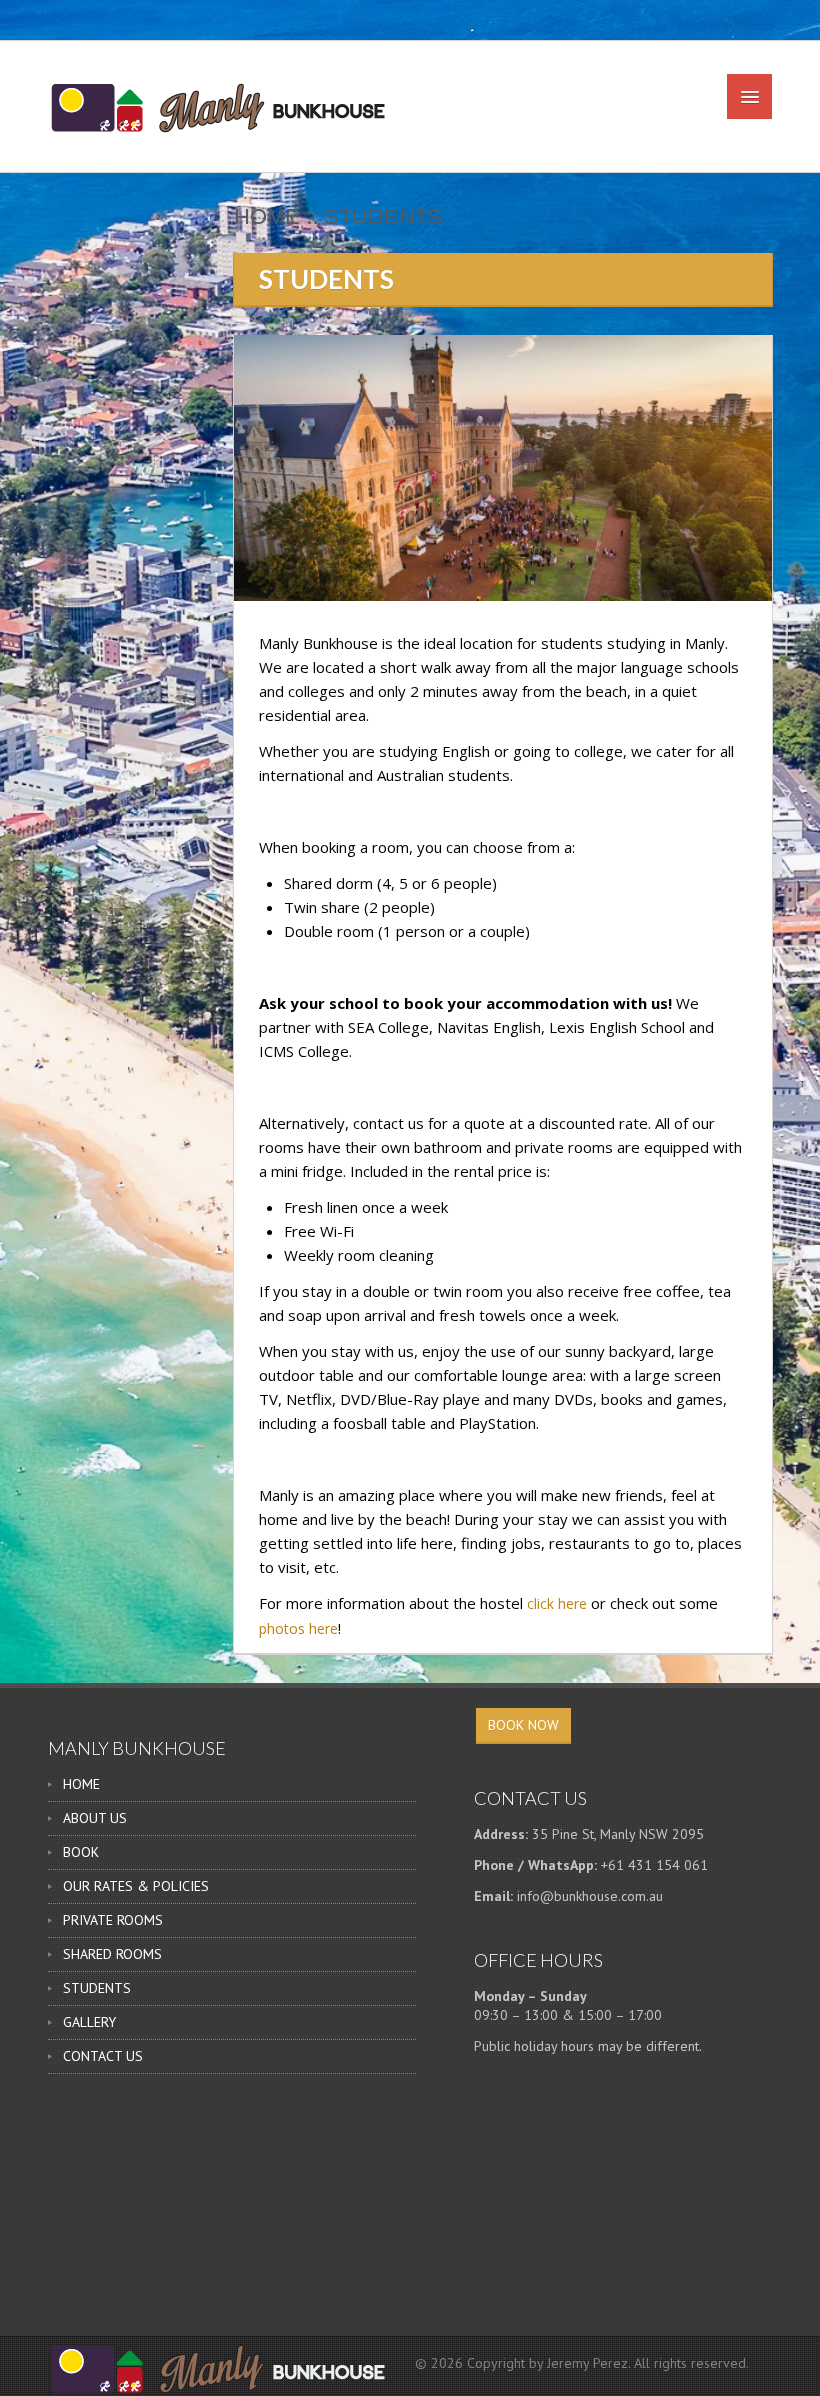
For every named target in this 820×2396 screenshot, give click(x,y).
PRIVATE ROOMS (113, 1920)
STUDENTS (97, 1988)
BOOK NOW (523, 1725)
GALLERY (89, 2022)
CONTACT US (103, 2056)
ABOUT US (95, 1818)
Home (267, 216)
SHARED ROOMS (112, 1954)
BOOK (81, 1852)
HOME (81, 1784)
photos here (298, 1628)
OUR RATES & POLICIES (136, 1886)
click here (557, 1603)
